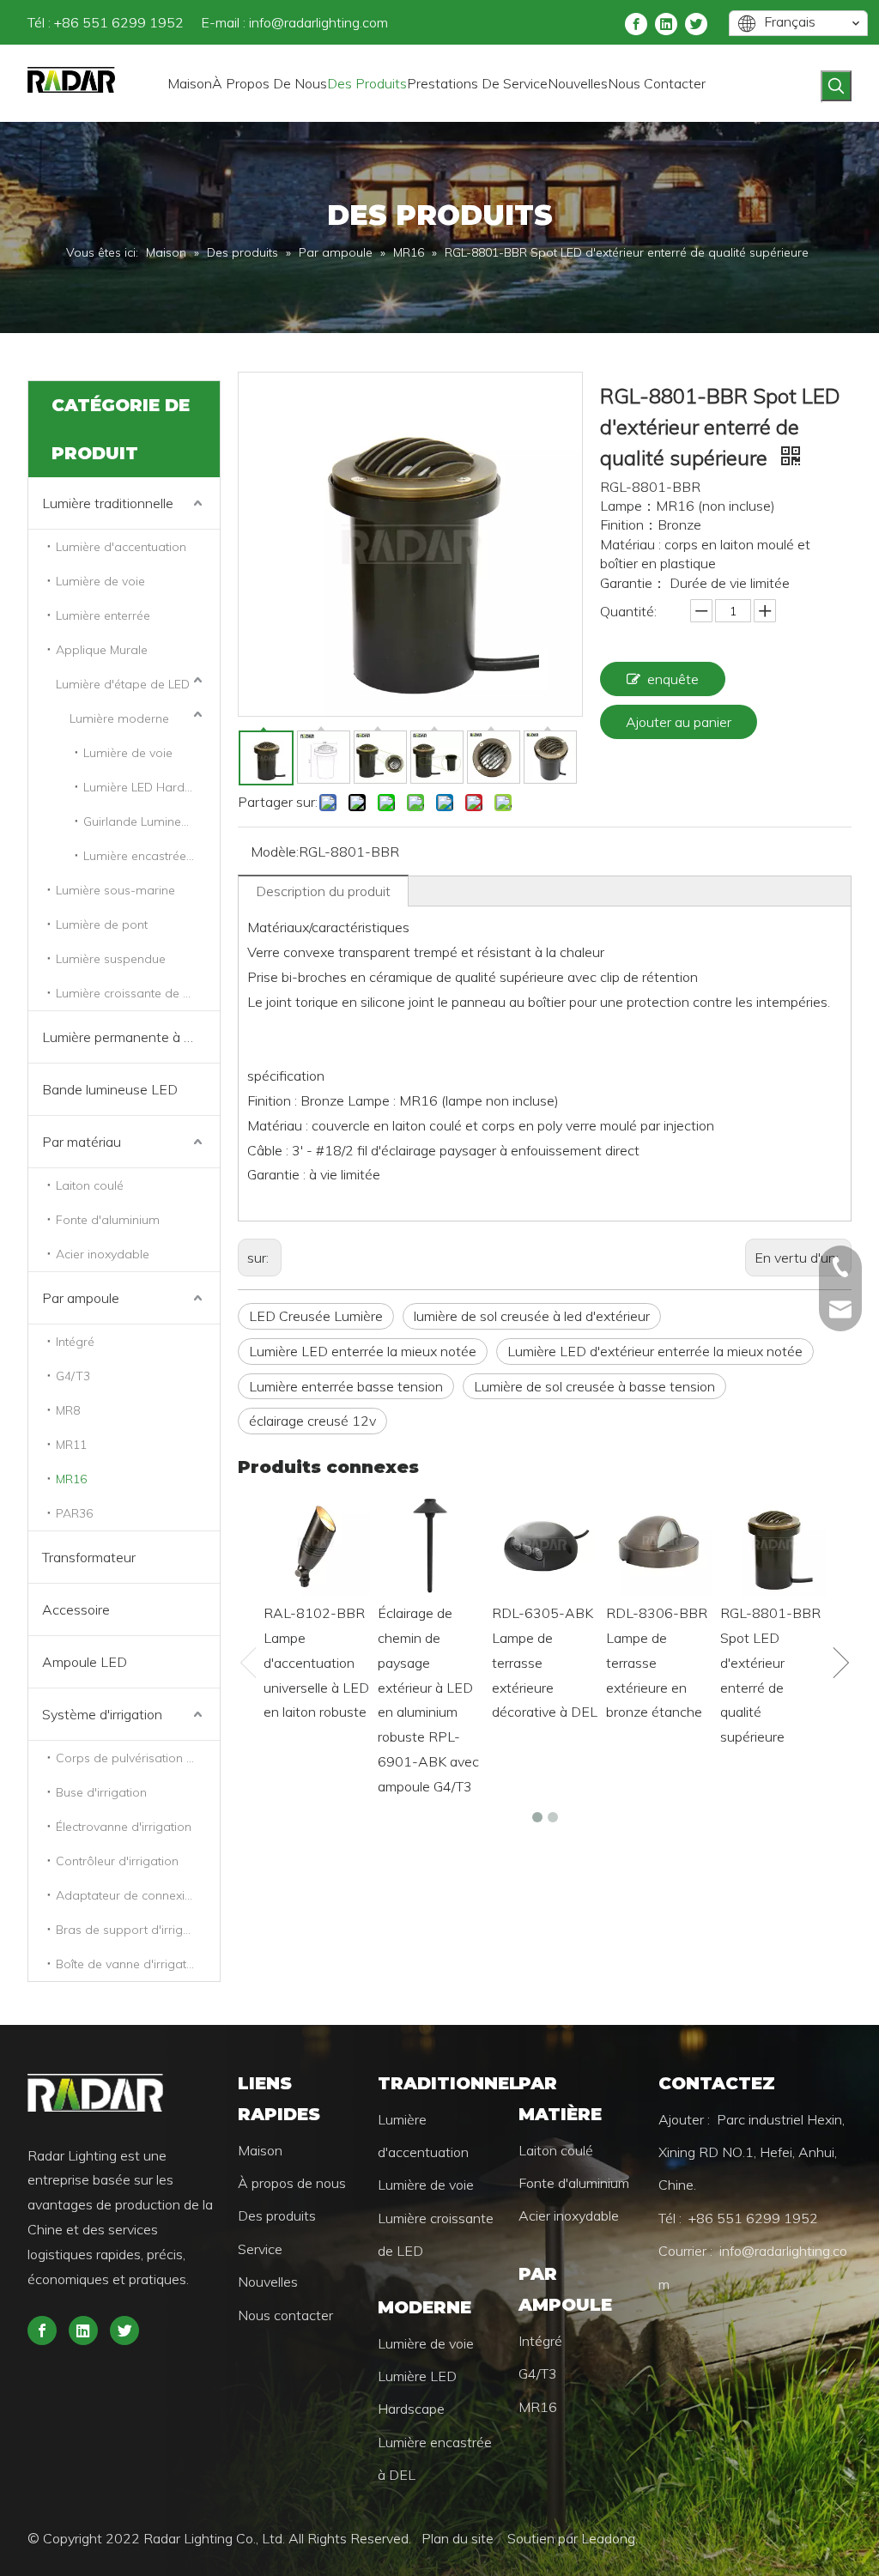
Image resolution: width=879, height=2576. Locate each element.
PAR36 (74, 1513)
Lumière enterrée (103, 615)
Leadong (608, 2538)
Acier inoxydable (103, 1254)
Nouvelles (268, 2282)
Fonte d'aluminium (108, 1220)
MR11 (71, 1445)
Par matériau (82, 1142)
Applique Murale (102, 650)
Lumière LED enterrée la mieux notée (363, 1351)
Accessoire (76, 1609)
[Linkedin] (666, 23)
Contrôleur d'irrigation (117, 1861)
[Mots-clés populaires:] (836, 86)
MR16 (71, 1479)
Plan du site (459, 2538)
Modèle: (275, 852)
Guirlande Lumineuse (142, 821)
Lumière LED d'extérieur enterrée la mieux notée (655, 1351)
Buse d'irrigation (101, 1792)
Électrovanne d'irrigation (124, 1827)
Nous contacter (285, 2315)
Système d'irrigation (102, 1714)
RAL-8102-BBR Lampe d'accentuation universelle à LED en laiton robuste (316, 1662)
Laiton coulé (90, 1185)
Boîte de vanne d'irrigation (130, 1964)
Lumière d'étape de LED (123, 684)
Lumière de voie (100, 581)
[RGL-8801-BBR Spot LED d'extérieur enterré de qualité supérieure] (773, 1544)
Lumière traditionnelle (108, 503)
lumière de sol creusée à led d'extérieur (532, 1316)
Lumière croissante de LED (130, 993)
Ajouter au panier (679, 722)
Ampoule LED (85, 1662)
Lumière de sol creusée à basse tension (594, 1386)
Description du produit (323, 891)
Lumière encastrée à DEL (152, 856)
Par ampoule (81, 1298)
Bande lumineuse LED (110, 1089)
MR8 (68, 1410)
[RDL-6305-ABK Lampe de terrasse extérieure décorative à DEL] (545, 1544)
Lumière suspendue (111, 959)
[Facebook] (636, 23)
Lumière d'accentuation (121, 547)
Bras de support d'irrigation (133, 1930)
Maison (260, 2150)
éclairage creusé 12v (312, 1421)
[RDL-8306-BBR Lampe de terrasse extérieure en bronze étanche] (659, 1544)
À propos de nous (292, 2183)
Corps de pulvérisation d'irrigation (138, 1758)
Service (260, 2249)
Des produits (277, 2215)
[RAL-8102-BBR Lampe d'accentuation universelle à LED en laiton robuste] (316, 1544)
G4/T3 (73, 1376)
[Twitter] (696, 23)
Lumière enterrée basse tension (346, 1386)
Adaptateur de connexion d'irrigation (138, 1895)
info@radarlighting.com (318, 22)
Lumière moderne (119, 718)
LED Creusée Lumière (316, 1316)
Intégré (75, 1342)
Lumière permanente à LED (126, 1037)
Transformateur (89, 1557)
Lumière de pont (102, 924)
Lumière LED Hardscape (151, 787)
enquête (673, 679)
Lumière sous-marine (115, 890)
